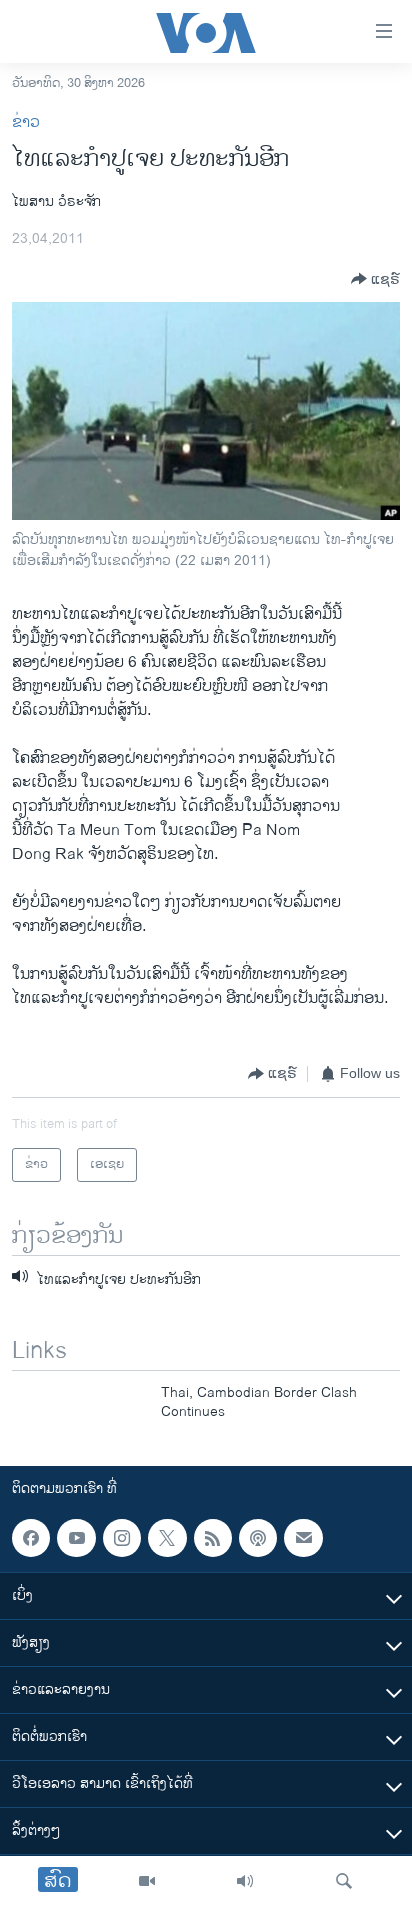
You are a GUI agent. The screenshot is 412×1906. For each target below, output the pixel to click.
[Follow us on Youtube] (76, 1538)
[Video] (147, 1881)
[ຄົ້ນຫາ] (344, 1881)
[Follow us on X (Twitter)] (167, 1538)
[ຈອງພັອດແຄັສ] (303, 1538)
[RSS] (213, 1538)
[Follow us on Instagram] (122, 1538)
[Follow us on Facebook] (31, 1538)
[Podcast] (258, 1538)
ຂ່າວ (26, 122)
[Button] (375, 279)
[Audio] (245, 1881)
